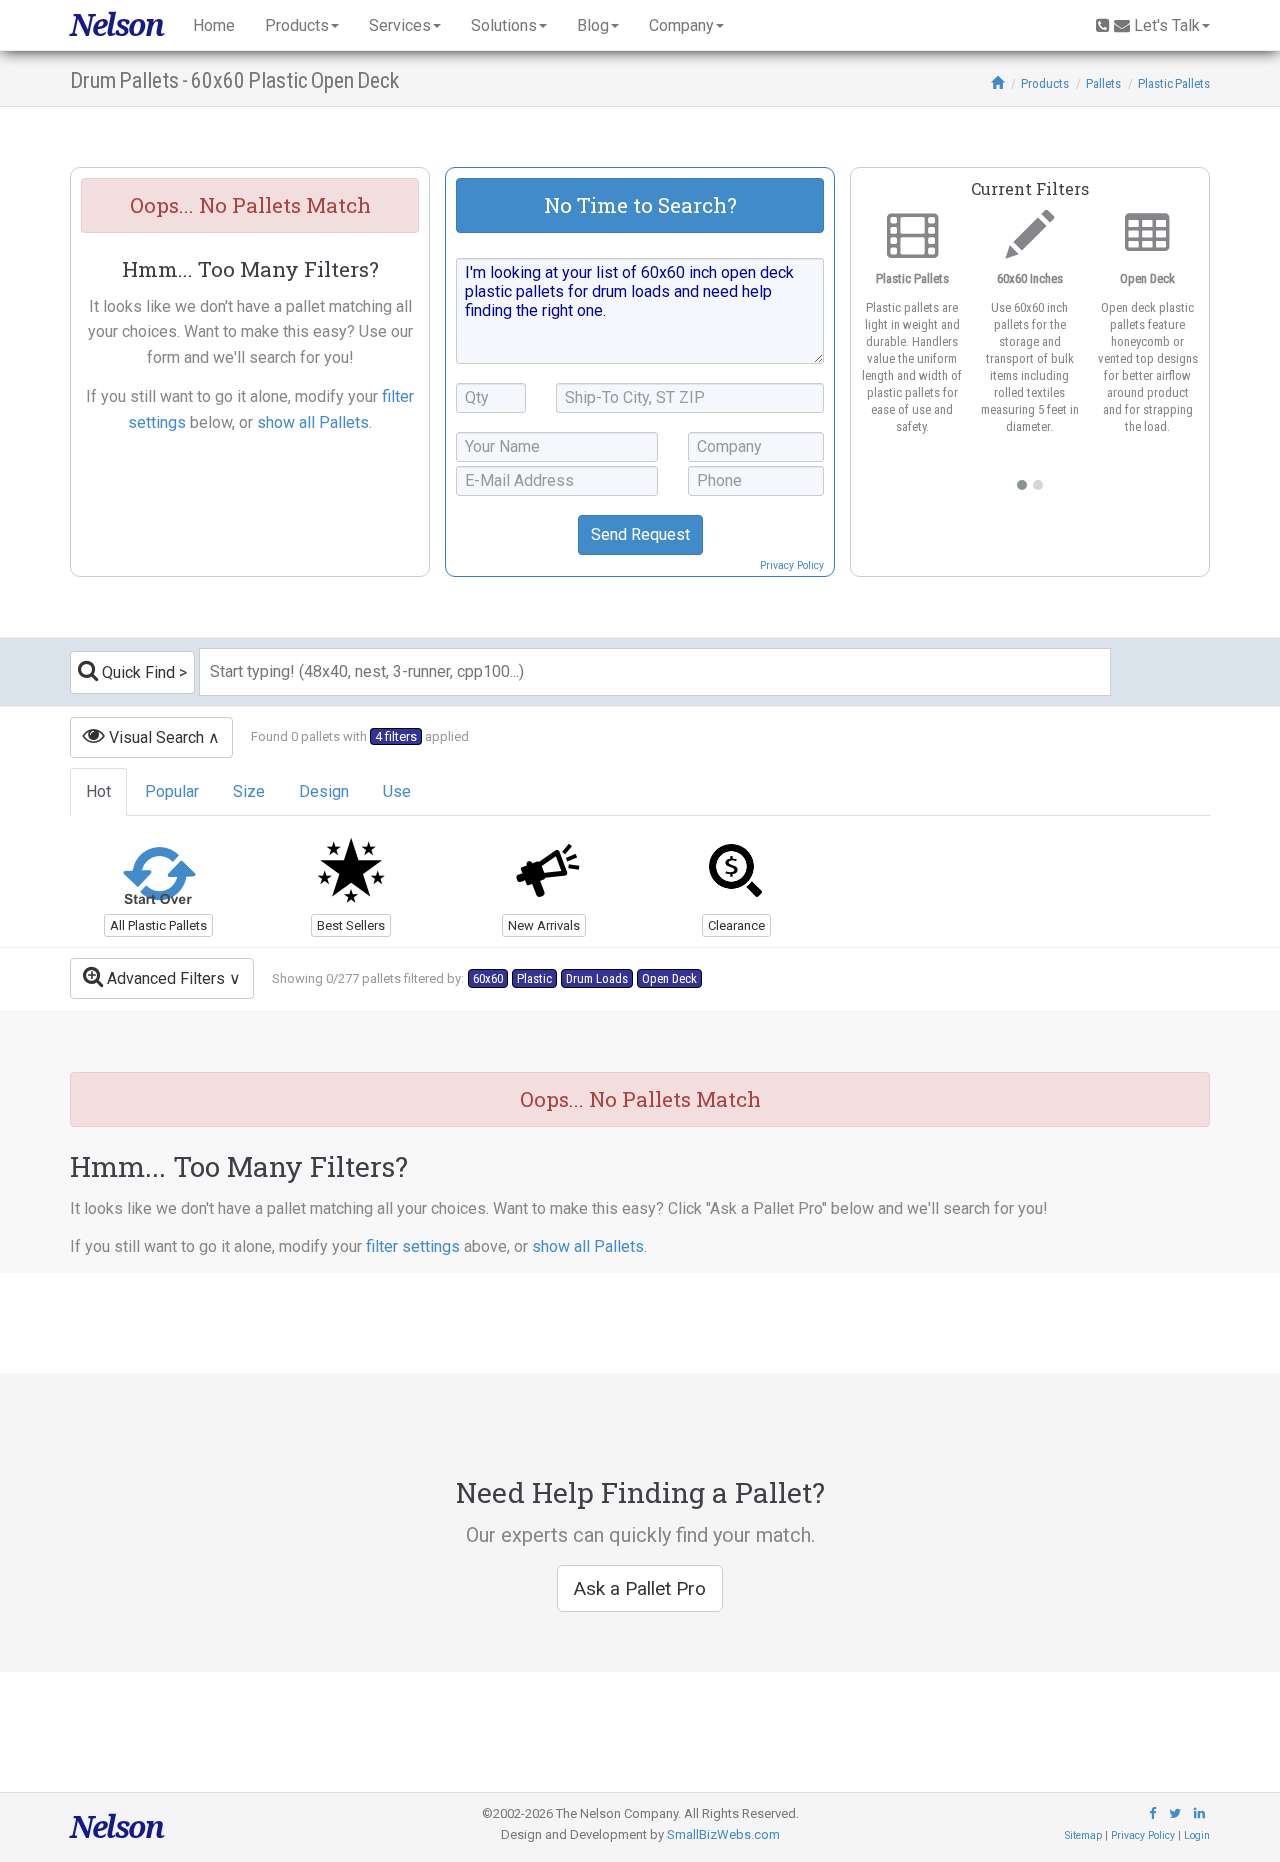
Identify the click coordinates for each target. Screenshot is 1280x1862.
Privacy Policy (792, 565)
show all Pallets (313, 422)
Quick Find (136, 672)
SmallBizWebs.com (723, 1834)
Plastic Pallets (1174, 83)
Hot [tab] (98, 791)
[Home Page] (997, 83)
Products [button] (297, 25)
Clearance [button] (736, 925)
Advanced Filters (164, 978)
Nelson (116, 25)
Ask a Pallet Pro (640, 1588)
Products (1045, 83)
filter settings (413, 1246)
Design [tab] (324, 791)
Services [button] (400, 25)
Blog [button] (593, 25)
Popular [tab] (172, 791)
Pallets (1103, 83)
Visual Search (154, 737)
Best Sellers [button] (351, 925)
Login (1197, 1835)
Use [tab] (397, 791)
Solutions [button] (504, 25)
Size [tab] (249, 791)
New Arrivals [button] (544, 925)
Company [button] (681, 25)
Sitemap (1083, 1835)
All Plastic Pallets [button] (158, 925)
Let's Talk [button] (1167, 25)
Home (214, 25)
